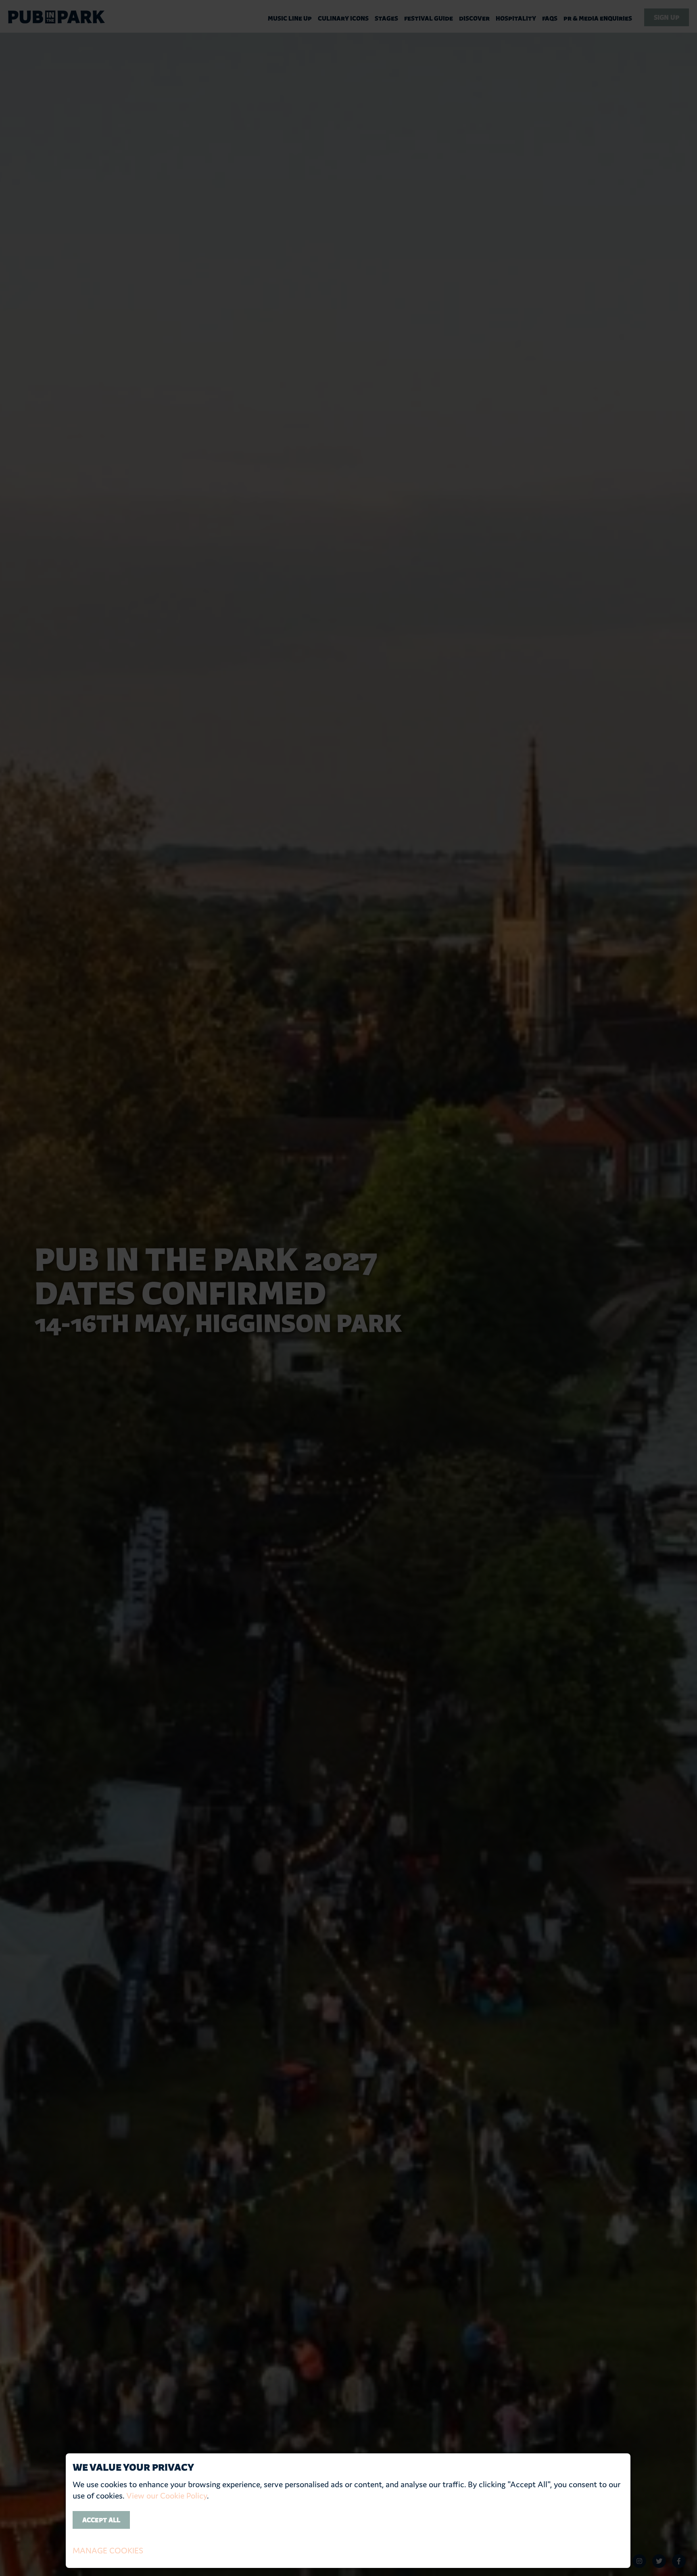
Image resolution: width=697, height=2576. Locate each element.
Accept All (101, 2520)
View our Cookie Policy (167, 2496)
